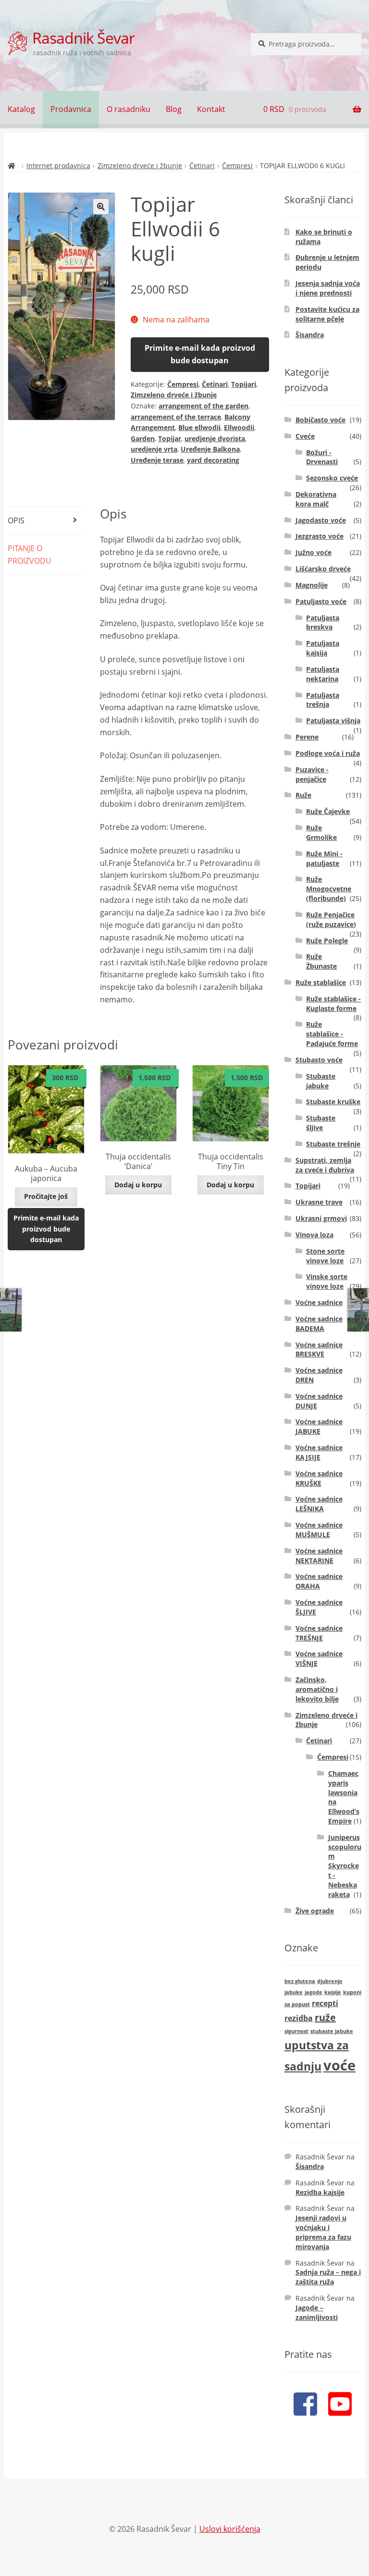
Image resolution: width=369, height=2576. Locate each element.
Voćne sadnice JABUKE (319, 1426)
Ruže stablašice (321, 982)
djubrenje (330, 1981)
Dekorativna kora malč (316, 499)
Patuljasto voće (321, 601)
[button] (101, 207)
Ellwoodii (239, 427)
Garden (143, 438)
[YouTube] (340, 2403)
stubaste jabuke (332, 2031)
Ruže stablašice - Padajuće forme (332, 1034)
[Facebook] (305, 2403)
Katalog (21, 109)
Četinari (202, 166)
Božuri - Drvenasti (322, 457)
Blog (174, 109)
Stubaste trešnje (333, 1144)
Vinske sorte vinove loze (327, 1281)
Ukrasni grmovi (321, 1218)
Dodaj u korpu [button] (138, 1185)
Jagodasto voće (321, 520)
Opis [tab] (16, 520)
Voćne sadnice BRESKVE (319, 1350)
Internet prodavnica (58, 166)
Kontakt (211, 109)
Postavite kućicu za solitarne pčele (327, 314)
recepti (325, 2003)
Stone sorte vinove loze (325, 1256)
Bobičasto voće (320, 420)
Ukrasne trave (319, 1202)
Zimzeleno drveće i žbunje (140, 166)
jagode (314, 1992)
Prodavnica (71, 109)
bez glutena (300, 1981)
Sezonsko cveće (332, 478)
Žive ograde (315, 1911)
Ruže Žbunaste (321, 961)
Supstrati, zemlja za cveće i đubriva (325, 1165)
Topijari (244, 384)
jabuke (294, 1992)
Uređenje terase (157, 460)
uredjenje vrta (154, 449)
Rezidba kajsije (320, 2192)
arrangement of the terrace (176, 417)
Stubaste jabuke (321, 1081)
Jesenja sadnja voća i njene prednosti (328, 288)
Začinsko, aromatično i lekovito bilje (317, 1689)
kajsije (333, 1992)
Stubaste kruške (333, 1102)
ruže (325, 2017)
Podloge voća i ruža (328, 753)
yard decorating (213, 460)
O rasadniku (129, 109)
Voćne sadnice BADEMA (319, 1324)
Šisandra (310, 335)
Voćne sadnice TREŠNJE (319, 1633)
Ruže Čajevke (328, 811)
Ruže (303, 795)
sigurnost (296, 2031)
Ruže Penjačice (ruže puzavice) (331, 919)
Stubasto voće (319, 1060)
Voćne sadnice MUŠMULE (319, 1530)
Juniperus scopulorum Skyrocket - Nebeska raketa (345, 1866)
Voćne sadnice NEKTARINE (319, 1556)
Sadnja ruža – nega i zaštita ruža (328, 2277)
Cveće (305, 436)
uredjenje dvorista (215, 438)
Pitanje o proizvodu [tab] (30, 555)
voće (339, 2065)
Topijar (170, 438)
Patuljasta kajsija (323, 648)
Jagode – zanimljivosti (317, 2312)
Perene (307, 737)
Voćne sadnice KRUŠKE (319, 1478)
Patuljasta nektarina (323, 674)
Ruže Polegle (327, 941)
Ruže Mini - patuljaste (324, 858)
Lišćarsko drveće (323, 569)
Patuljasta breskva (323, 622)
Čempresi (237, 166)
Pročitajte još (46, 1196)
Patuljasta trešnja (323, 700)
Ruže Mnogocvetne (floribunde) (329, 889)
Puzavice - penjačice (312, 774)
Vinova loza (314, 1235)
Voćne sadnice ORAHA (319, 1581)
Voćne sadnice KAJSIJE (319, 1452)
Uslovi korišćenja (230, 2529)
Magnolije (312, 585)
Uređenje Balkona (210, 449)
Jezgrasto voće (320, 536)
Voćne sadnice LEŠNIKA (319, 1504)
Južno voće (314, 552)
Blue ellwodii (199, 427)
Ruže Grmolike (321, 832)
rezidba (299, 2018)
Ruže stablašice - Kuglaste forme (333, 1004)
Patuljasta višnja (333, 721)
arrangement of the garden (203, 406)
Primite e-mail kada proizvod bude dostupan (200, 354)
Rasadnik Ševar (83, 38)
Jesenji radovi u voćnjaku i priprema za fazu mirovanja (323, 2232)
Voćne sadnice (319, 1302)
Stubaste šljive (321, 1123)
